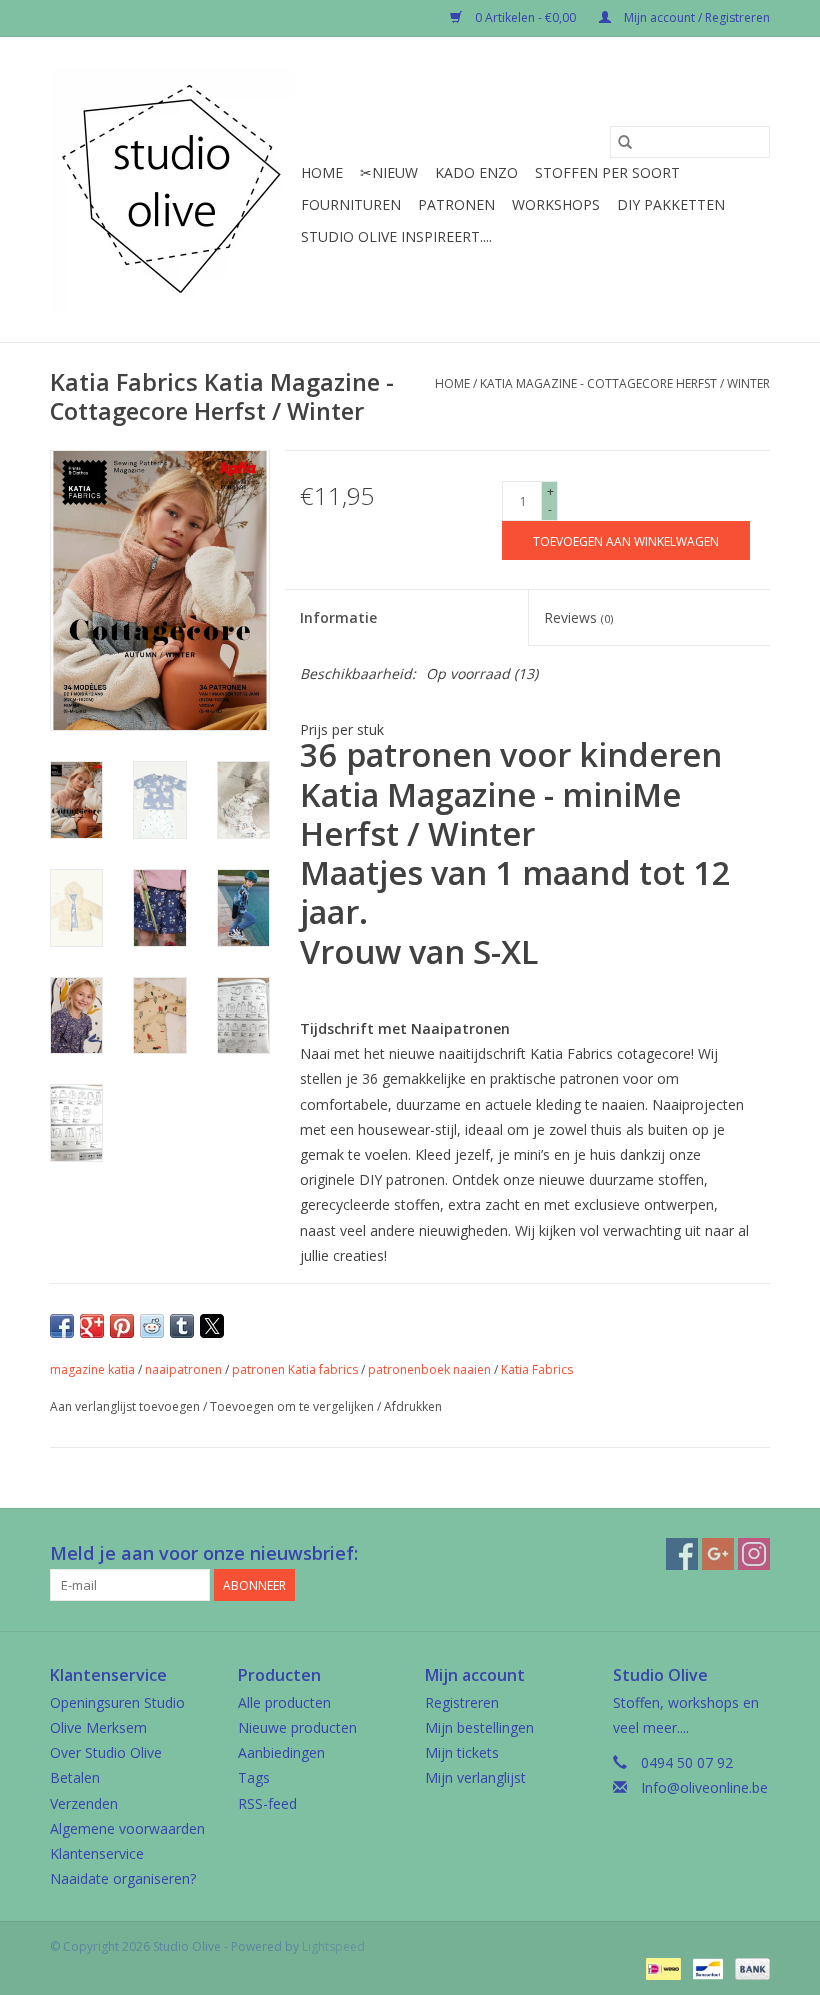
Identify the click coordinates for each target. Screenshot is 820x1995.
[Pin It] (122, 1326)
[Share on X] (212, 1326)
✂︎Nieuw (389, 172)
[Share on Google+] (92, 1326)
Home (322, 172)
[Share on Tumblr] (182, 1326)
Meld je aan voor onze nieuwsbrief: (204, 1553)
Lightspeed (333, 1946)
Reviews (578, 617)
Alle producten (284, 1702)
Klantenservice (97, 1853)
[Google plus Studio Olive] (718, 1554)
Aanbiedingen (281, 1752)
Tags (254, 1777)
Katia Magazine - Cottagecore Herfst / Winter (625, 383)
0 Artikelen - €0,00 (525, 17)
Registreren (462, 1702)
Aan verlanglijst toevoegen (126, 1406)
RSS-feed (267, 1803)
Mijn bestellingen (479, 1727)
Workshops (556, 204)
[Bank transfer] (749, 1967)
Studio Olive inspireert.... (396, 236)
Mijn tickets (462, 1752)
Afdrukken (413, 1406)
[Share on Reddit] (152, 1326)
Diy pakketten (671, 204)
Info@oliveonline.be (704, 1787)
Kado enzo (476, 172)
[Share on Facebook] (62, 1326)
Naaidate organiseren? (123, 1878)
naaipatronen (183, 1369)
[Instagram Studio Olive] (754, 1554)
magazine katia (92, 1369)
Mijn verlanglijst (475, 1777)
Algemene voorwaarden (127, 1828)
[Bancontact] (706, 1967)
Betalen (75, 1777)
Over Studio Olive (106, 1752)
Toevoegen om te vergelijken (293, 1406)
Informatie (338, 617)
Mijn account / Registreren (695, 17)
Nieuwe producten (297, 1727)
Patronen (456, 204)
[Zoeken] (625, 142)
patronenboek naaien (429, 1369)
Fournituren (351, 204)
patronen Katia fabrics (295, 1369)
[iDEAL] (661, 1967)
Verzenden (84, 1803)
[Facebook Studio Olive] (682, 1554)
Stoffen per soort (607, 172)
